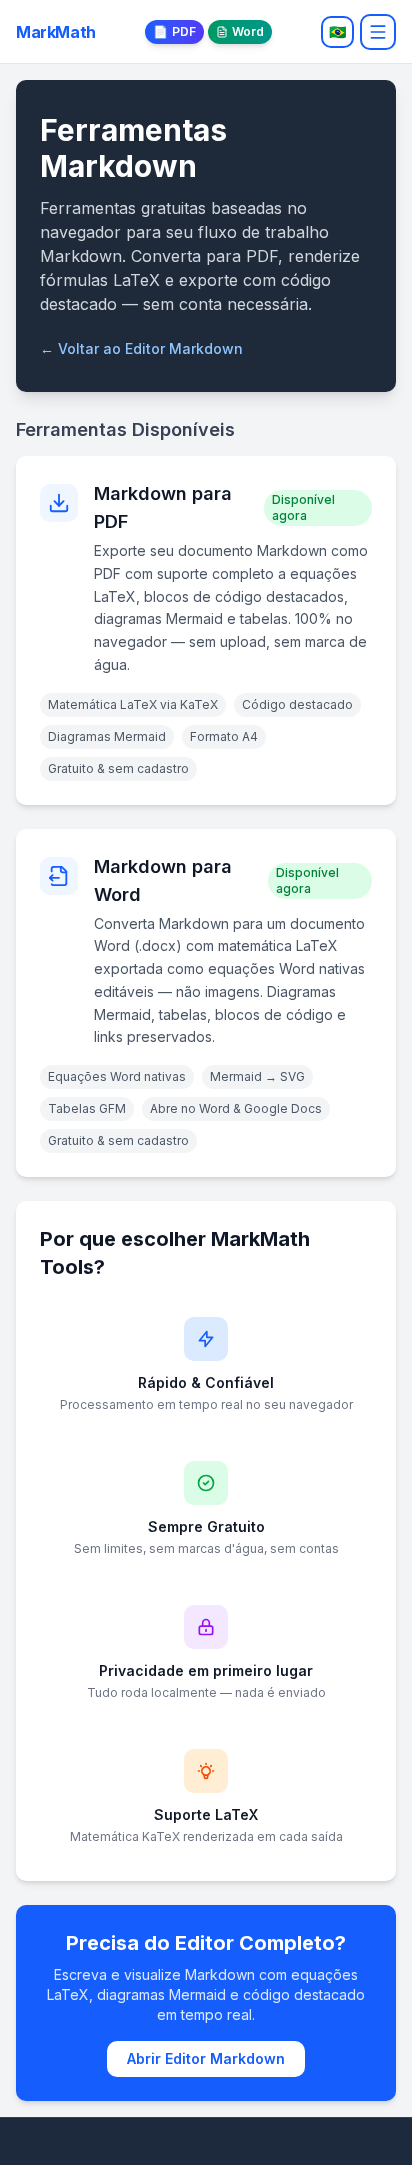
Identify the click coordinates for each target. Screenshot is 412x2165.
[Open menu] (378, 32)
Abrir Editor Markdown (206, 2058)
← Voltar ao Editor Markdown (141, 348)
